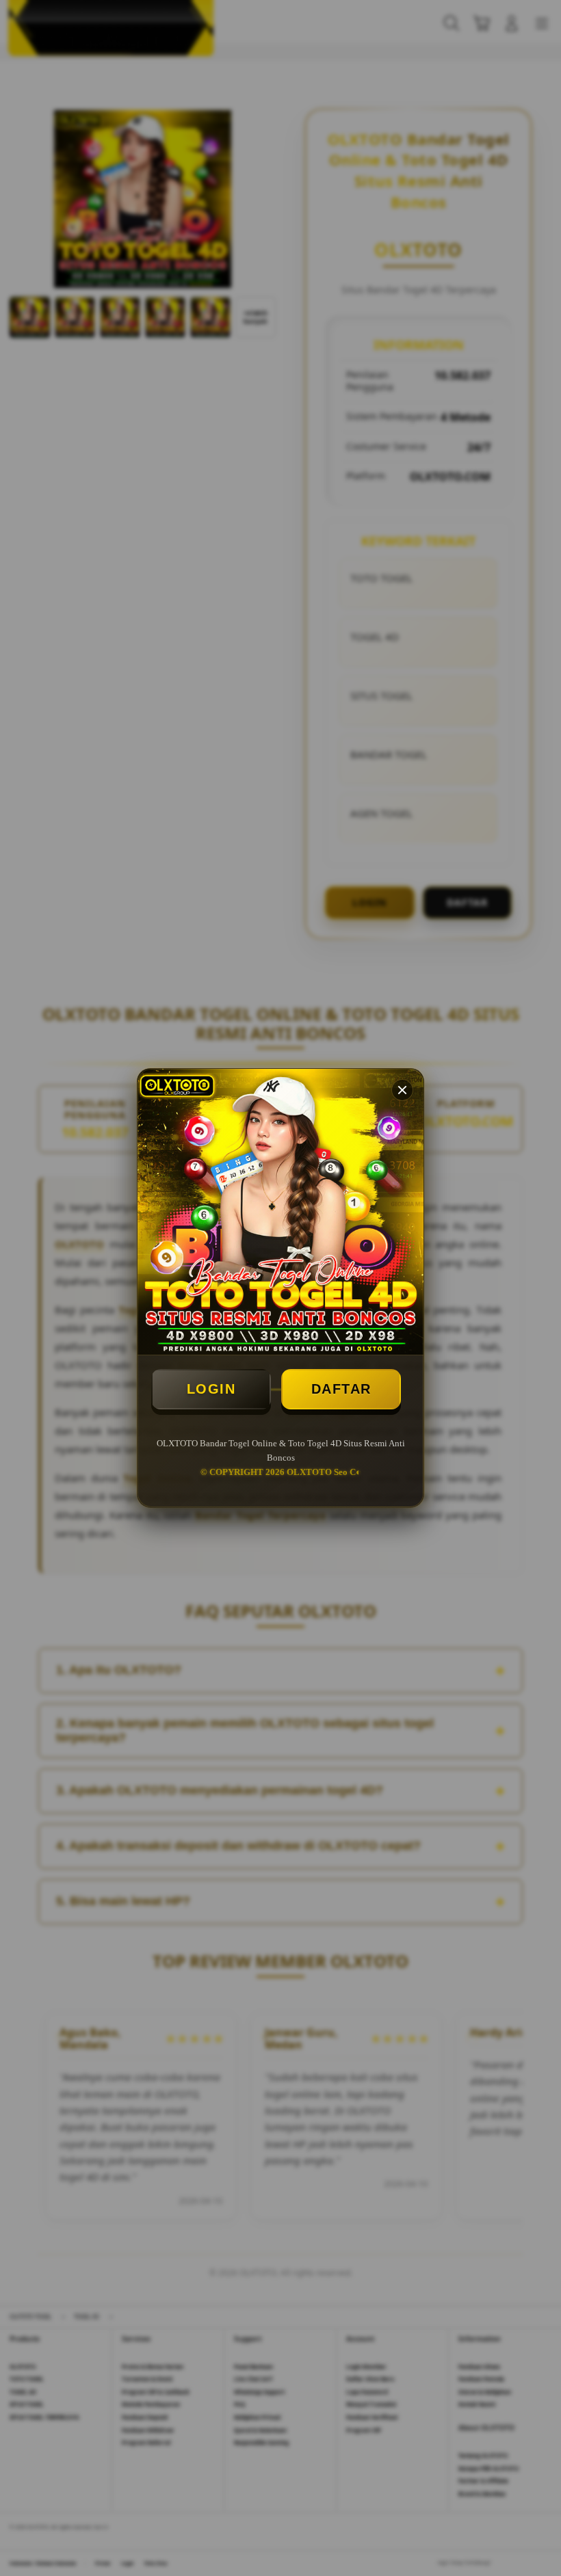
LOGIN (211, 1389)
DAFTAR (341, 1389)
